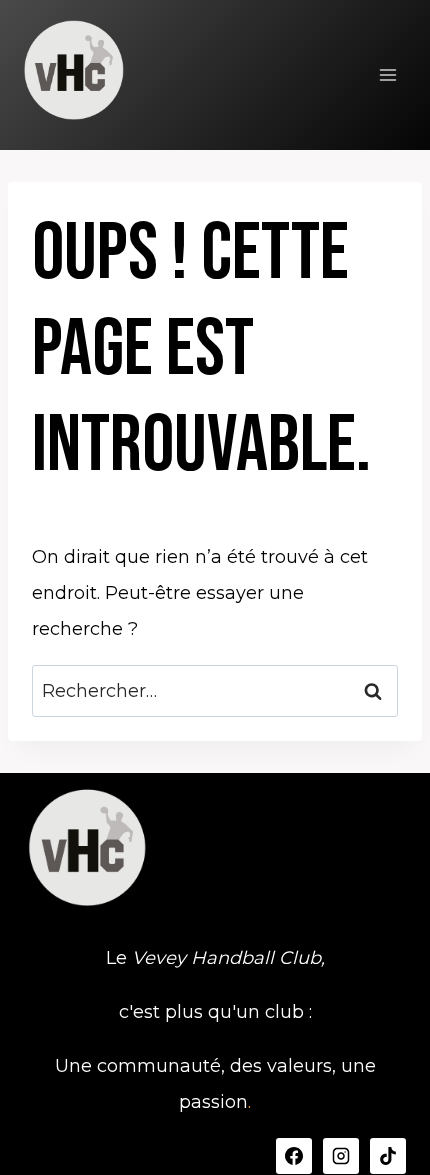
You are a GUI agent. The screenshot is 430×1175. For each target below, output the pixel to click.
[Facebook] (294, 1156)
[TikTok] (388, 1156)
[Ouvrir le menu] (387, 74)
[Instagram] (341, 1156)
